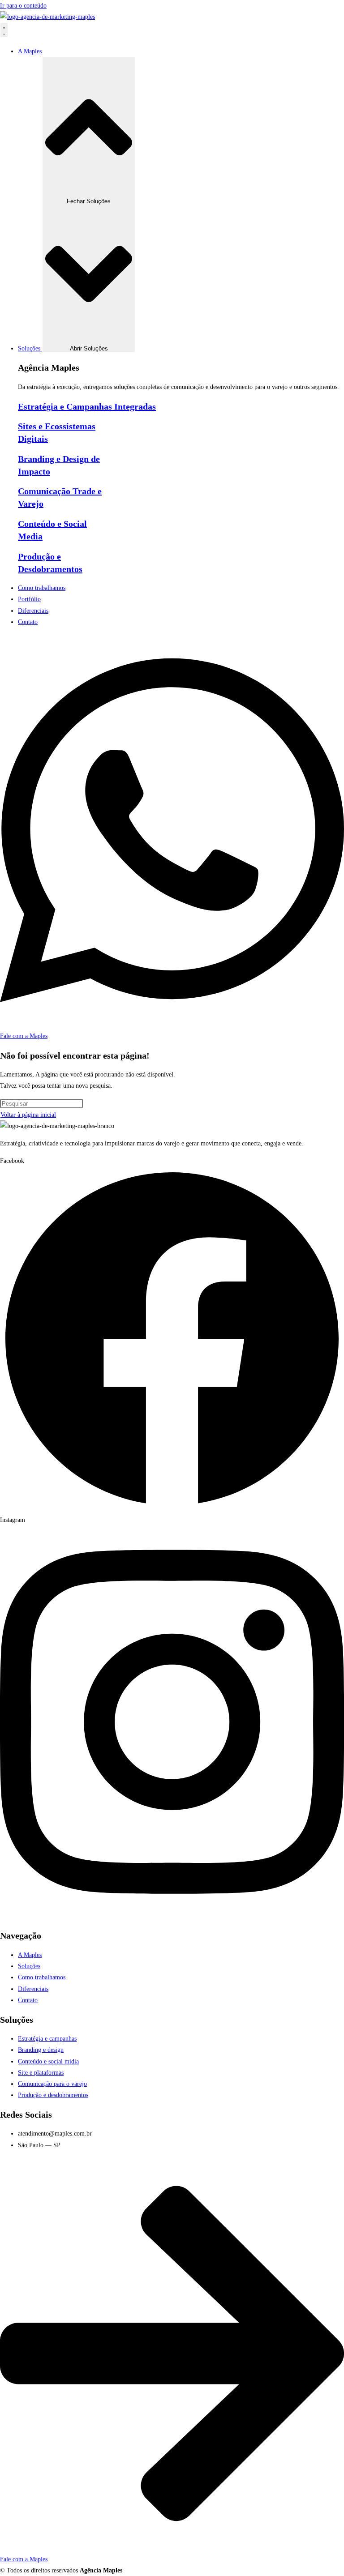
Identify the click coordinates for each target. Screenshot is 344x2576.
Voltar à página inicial (28, 1115)
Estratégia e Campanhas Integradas (87, 406)
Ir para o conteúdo (23, 6)
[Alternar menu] (4, 30)
